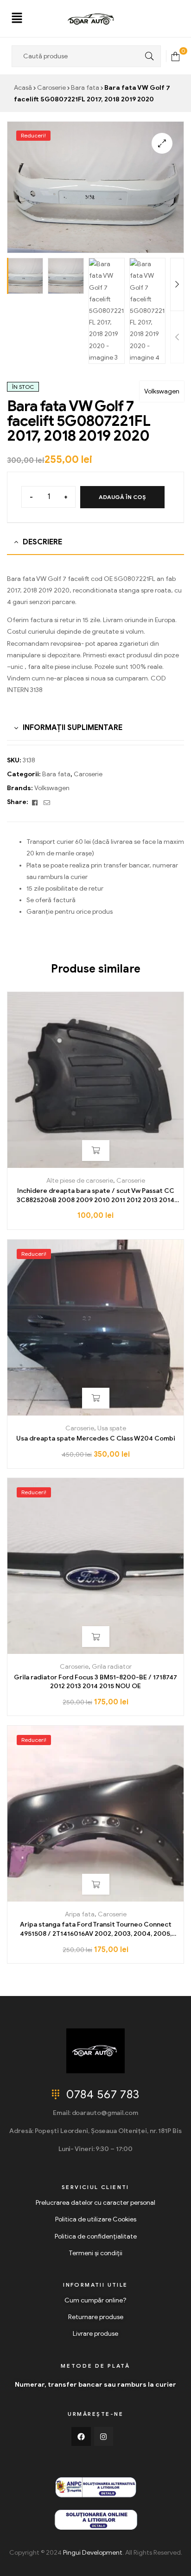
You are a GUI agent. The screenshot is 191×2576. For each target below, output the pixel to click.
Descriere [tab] (42, 542)
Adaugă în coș (122, 497)
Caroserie (51, 88)
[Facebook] (81, 2437)
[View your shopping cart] (175, 56)
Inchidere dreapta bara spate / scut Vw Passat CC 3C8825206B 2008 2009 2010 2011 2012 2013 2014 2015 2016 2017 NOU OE (95, 1196)
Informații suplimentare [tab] (73, 728)
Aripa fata (80, 1914)
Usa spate (112, 1428)
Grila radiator (112, 1667)
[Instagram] (104, 2437)
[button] (17, 19)
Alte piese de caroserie (80, 1181)
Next (177, 284)
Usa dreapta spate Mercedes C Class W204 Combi (96, 1438)
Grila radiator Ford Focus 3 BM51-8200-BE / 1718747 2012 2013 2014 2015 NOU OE (95, 1682)
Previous (177, 337)
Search (147, 56)
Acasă (23, 88)
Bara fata (85, 88)
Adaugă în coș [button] (96, 1151)
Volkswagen (162, 391)
